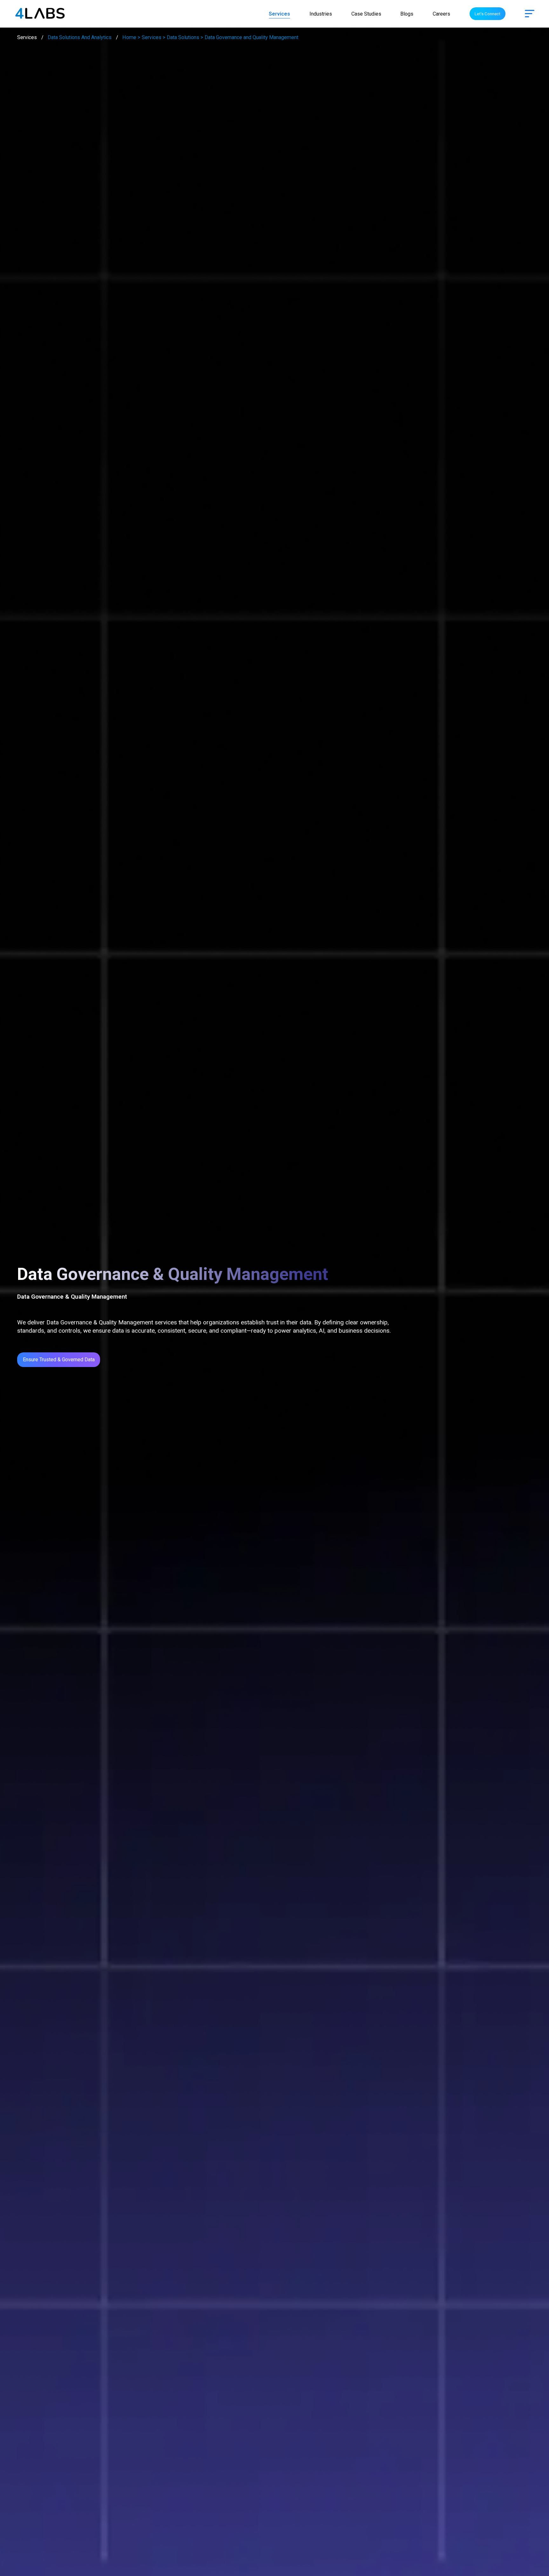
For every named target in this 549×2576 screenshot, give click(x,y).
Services (279, 14)
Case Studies (366, 14)
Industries (321, 14)
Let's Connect (488, 14)
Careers (441, 14)
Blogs (407, 14)
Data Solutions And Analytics (80, 37)
